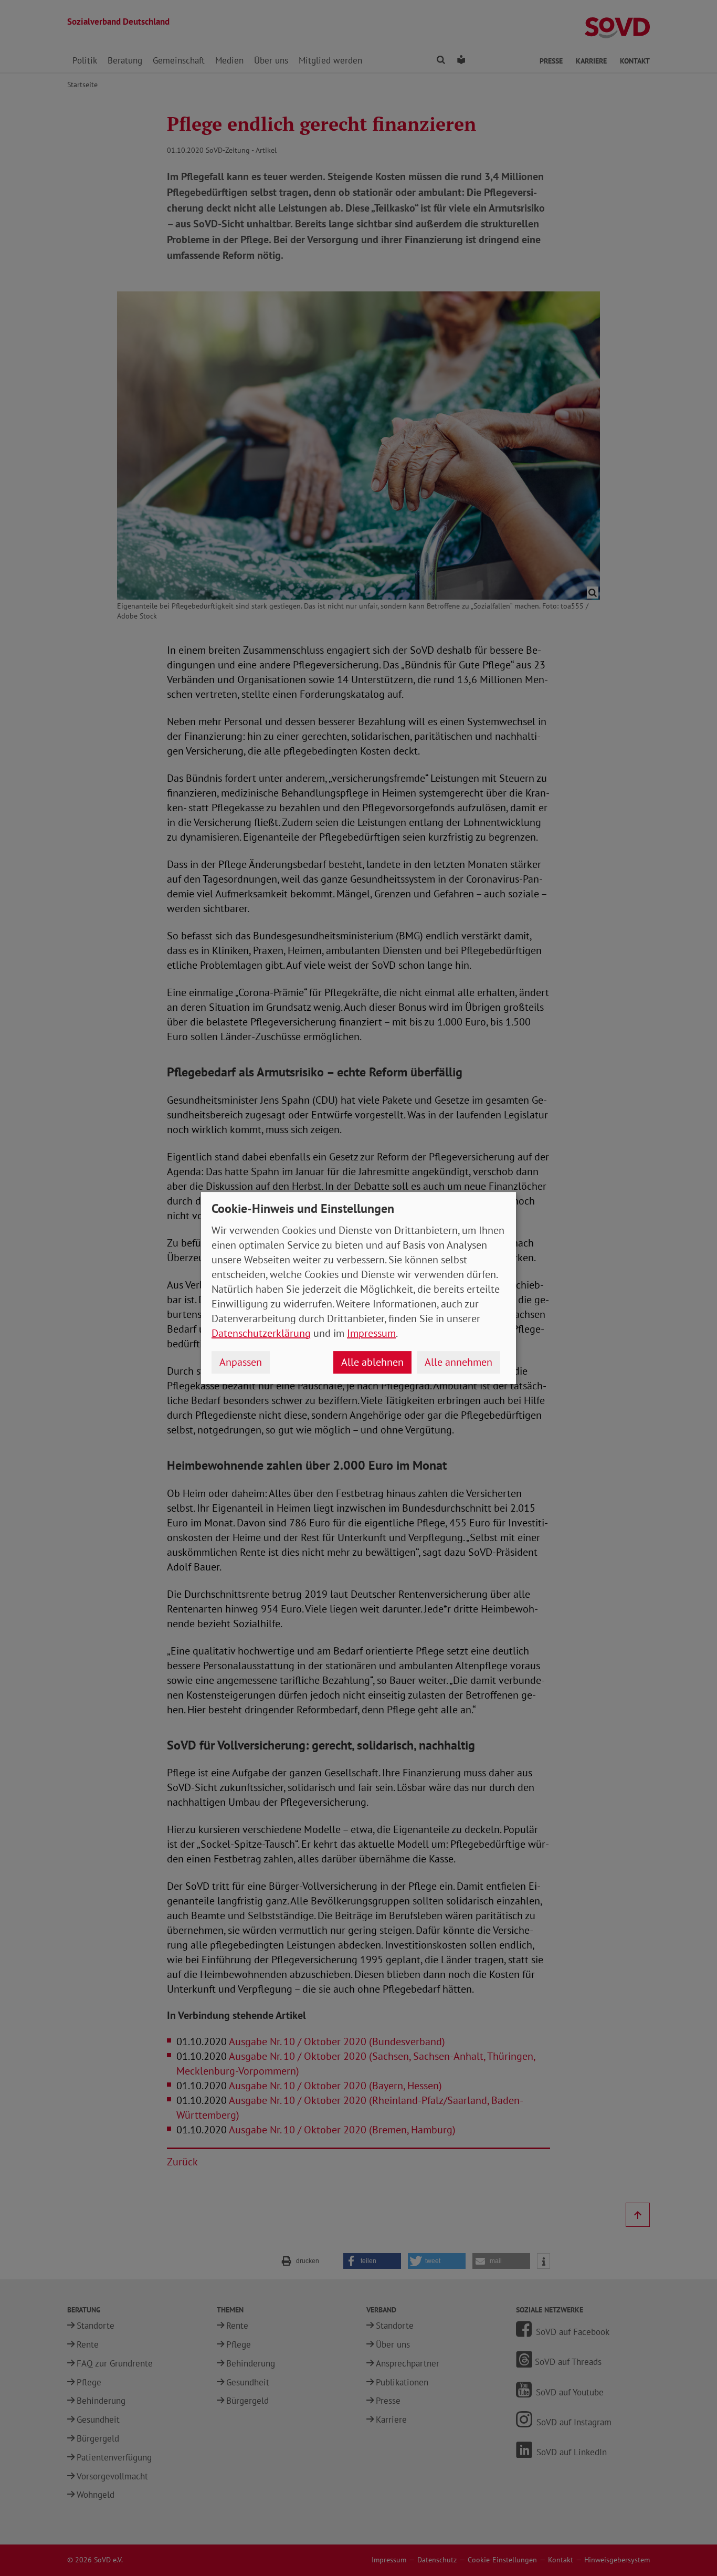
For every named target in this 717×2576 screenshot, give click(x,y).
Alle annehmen (458, 1362)
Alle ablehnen (372, 1362)
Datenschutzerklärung (261, 1333)
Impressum (371, 1333)
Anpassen (241, 1362)
